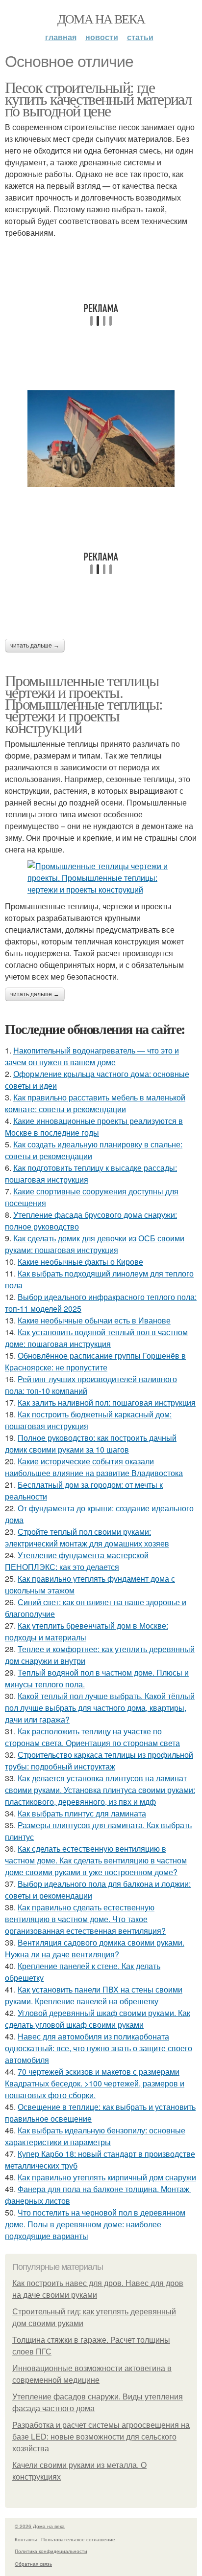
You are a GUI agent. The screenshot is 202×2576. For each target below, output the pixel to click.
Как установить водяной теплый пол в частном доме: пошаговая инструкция (96, 1338)
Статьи (140, 37)
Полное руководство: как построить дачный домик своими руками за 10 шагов (91, 1444)
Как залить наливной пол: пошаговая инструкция (107, 1402)
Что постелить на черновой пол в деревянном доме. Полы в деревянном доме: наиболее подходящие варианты (95, 2224)
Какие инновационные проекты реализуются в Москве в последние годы (94, 1127)
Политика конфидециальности (51, 2551)
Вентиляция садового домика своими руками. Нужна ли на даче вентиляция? (95, 1948)
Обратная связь (33, 2564)
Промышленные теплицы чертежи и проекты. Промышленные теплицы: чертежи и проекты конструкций (84, 704)
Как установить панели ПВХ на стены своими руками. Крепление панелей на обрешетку (94, 1995)
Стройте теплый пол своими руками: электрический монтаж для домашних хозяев (87, 1537)
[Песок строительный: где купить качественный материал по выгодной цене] (101, 439)
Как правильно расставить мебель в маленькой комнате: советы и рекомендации (95, 1103)
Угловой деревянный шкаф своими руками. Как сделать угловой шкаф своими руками (98, 2019)
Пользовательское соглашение (78, 2539)
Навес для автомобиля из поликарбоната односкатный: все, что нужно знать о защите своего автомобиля (99, 2048)
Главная (61, 37)
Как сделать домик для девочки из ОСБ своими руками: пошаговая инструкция (95, 1244)
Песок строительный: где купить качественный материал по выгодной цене (98, 99)
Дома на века (101, 19)
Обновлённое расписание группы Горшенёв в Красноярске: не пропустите (95, 1361)
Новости (102, 37)
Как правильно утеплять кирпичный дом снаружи (107, 2177)
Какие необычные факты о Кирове (80, 1262)
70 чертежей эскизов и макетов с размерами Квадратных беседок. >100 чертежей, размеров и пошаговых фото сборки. (95, 2083)
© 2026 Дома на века (40, 2526)
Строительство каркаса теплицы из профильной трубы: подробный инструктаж (99, 1760)
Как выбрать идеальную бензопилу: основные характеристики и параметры (95, 2136)
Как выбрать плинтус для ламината (82, 1813)
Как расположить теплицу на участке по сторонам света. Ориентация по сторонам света (92, 1737)
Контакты (26, 2539)
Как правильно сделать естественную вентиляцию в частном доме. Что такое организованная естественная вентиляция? (85, 1919)
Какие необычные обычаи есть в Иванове (94, 1320)
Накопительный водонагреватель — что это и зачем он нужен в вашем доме (92, 1056)
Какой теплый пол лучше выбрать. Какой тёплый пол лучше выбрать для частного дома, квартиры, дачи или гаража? (100, 1708)
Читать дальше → (35, 646)
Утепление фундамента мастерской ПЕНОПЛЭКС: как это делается (77, 1561)
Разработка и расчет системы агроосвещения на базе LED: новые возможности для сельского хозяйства (101, 2437)
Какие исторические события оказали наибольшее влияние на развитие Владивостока (94, 1467)
